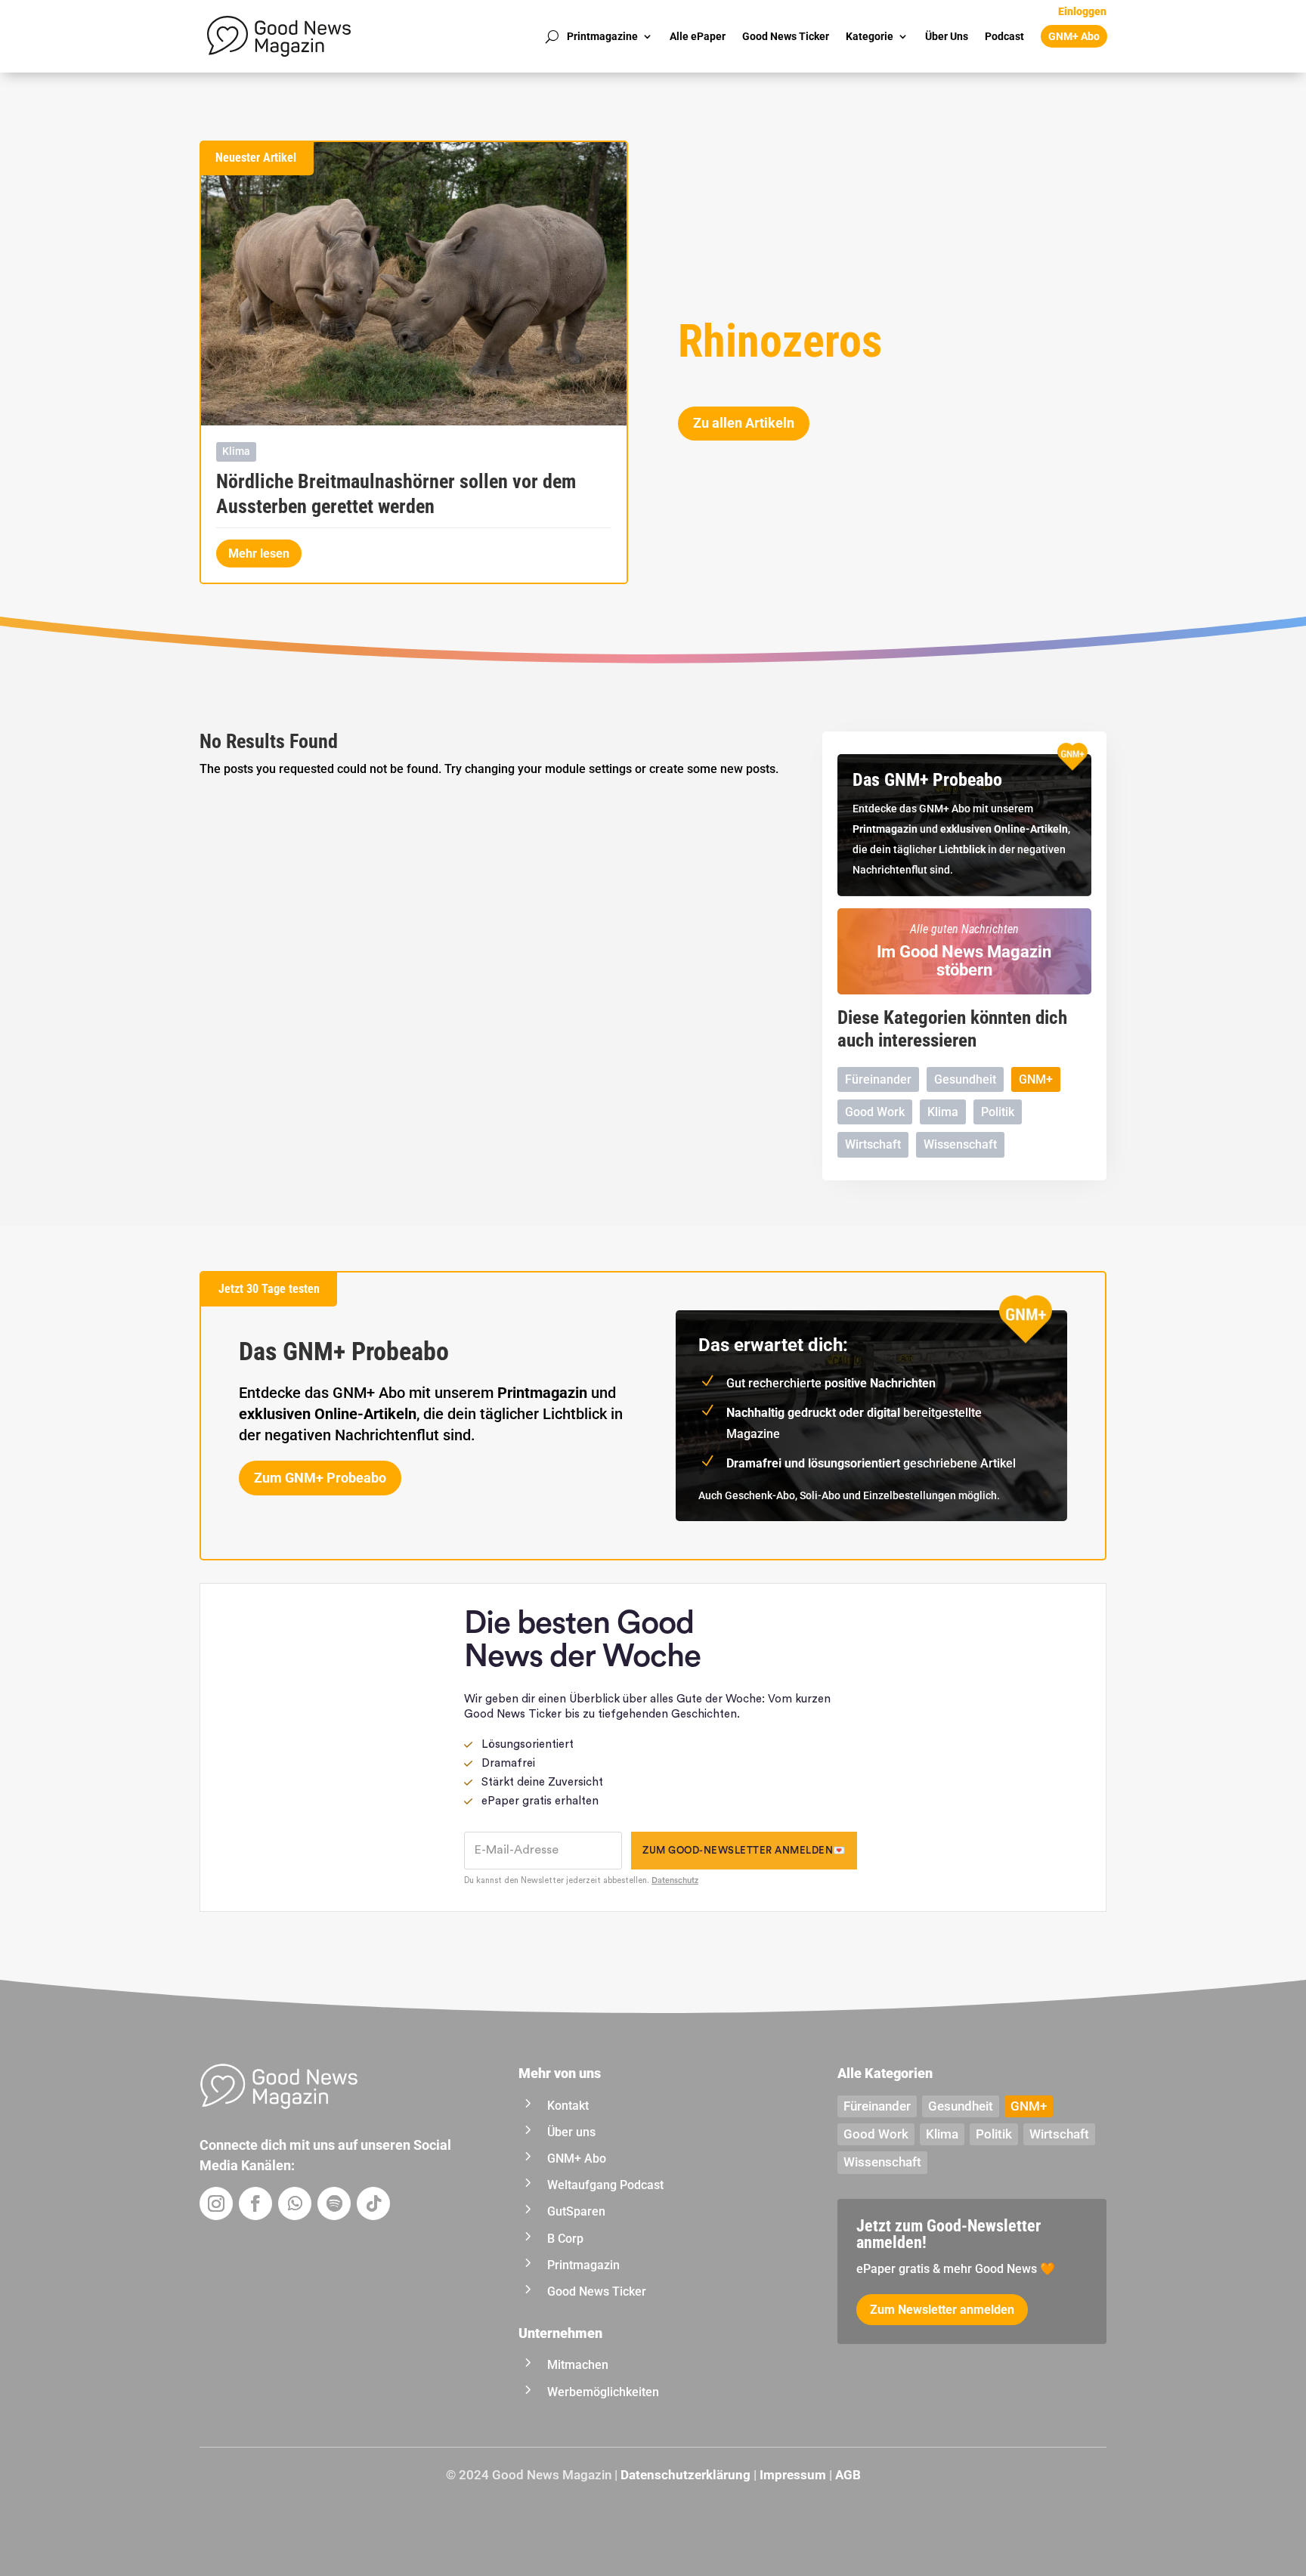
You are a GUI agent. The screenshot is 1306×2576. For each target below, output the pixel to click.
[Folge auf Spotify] (334, 2203)
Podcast (1004, 36)
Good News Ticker (786, 36)
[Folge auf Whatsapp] (295, 2203)
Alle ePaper (698, 36)
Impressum (793, 2475)
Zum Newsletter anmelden (942, 2310)
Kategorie (870, 36)
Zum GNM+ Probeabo (320, 1478)
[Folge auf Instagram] (216, 2203)
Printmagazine (602, 36)
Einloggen (1082, 12)
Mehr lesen (259, 554)
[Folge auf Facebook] (255, 2203)
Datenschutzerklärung (685, 2475)
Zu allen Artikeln (744, 423)
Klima (236, 451)
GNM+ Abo (1074, 36)
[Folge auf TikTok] (373, 2203)
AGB (848, 2475)
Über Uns (947, 36)
